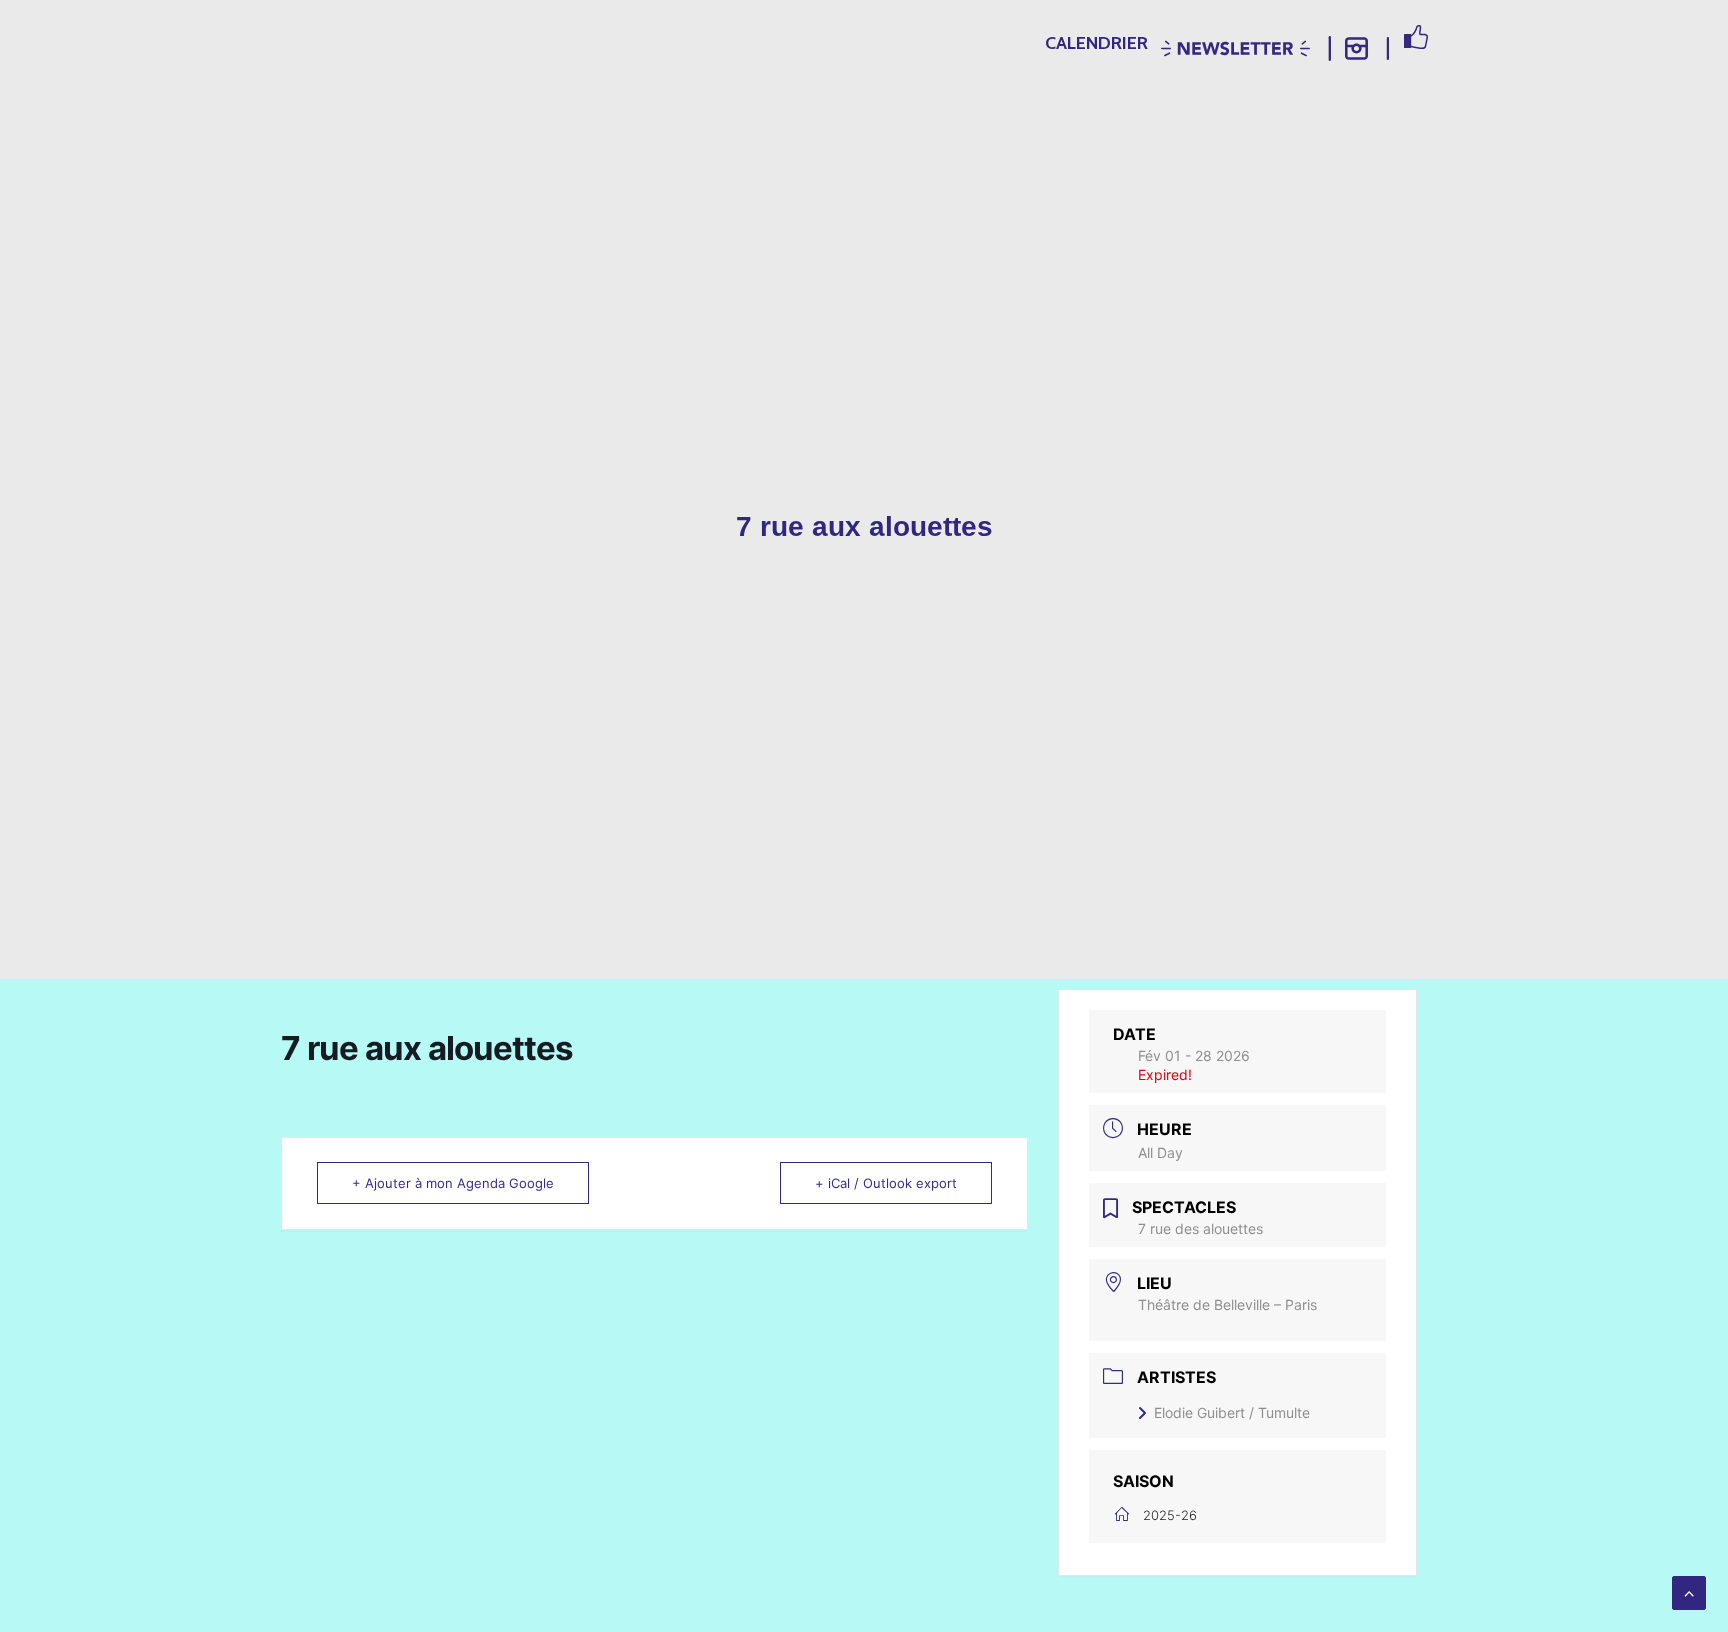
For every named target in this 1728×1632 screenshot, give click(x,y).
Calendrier (1096, 43)
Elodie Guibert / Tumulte (1232, 1412)
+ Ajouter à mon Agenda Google (453, 1183)
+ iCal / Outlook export (886, 1183)
